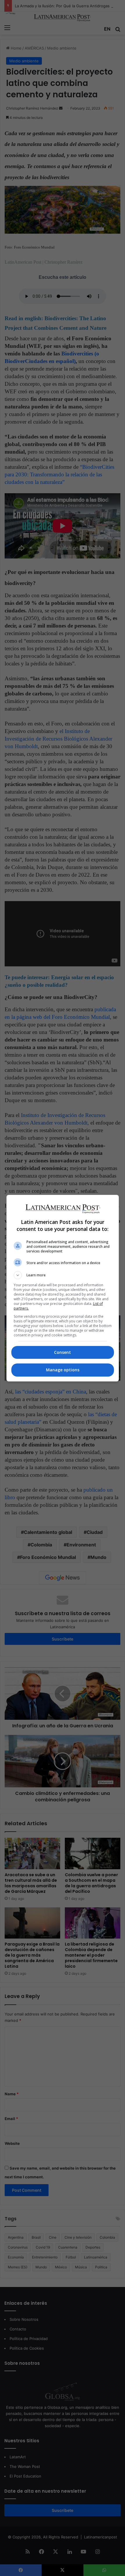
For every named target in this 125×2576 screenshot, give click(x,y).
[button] (63, 1275)
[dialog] (63, 1288)
